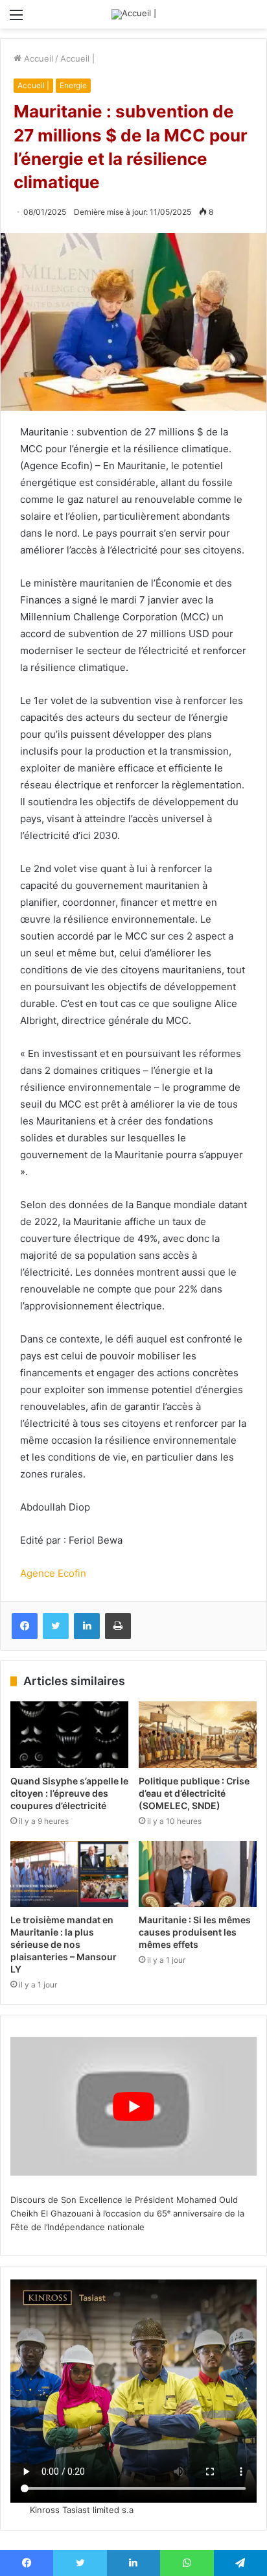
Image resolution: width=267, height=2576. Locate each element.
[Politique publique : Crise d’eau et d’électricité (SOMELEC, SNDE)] (198, 1735)
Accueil (37, 58)
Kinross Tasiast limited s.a (82, 2510)
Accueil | (77, 58)
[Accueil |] (134, 14)
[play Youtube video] (133, 2106)
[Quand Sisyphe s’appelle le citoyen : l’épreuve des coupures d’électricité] (69, 1735)
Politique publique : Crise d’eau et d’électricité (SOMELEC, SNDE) (194, 1793)
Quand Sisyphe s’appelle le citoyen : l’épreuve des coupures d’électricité (69, 1793)
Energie (73, 85)
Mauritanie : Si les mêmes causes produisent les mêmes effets (195, 1932)
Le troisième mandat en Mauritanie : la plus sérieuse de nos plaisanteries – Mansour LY (64, 1944)
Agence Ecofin (53, 1573)
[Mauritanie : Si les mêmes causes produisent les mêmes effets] (198, 1874)
